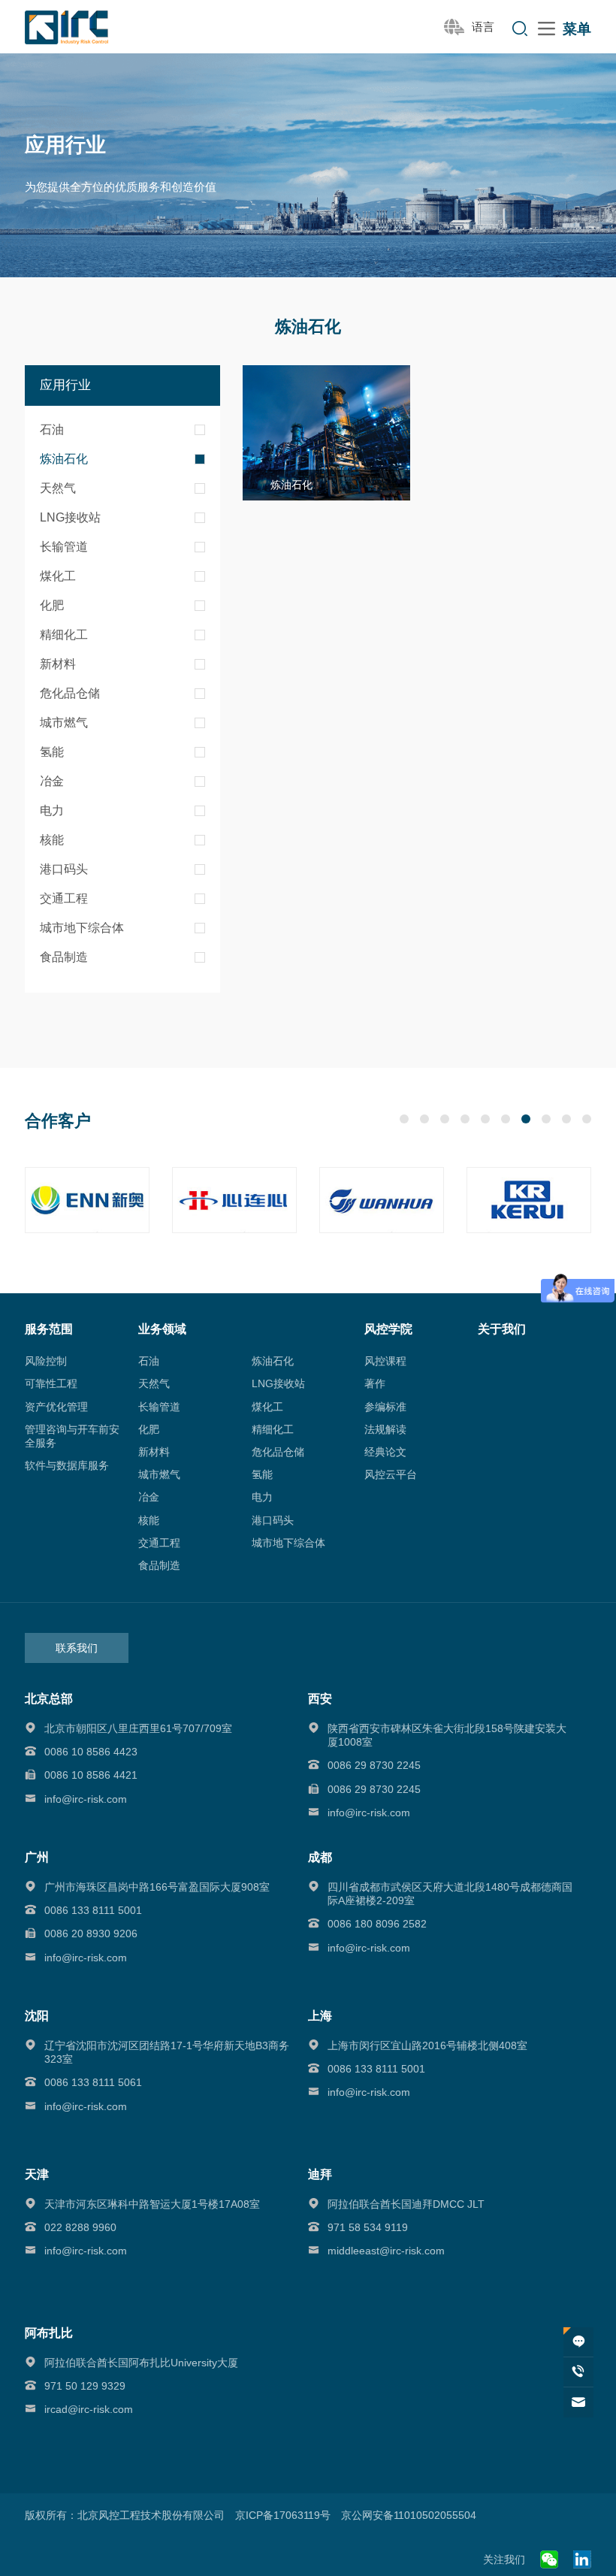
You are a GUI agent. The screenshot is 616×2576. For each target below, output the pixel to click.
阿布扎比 (49, 2333)
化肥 (52, 605)
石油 (52, 429)
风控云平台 (391, 1474)
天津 (37, 2174)
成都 (320, 1857)
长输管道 (64, 547)
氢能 (52, 752)
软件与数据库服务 (67, 1465)
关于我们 (502, 1329)
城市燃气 (64, 723)
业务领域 (162, 1329)
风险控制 (46, 1361)
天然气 (58, 488)
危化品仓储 (70, 693)
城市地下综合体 (82, 928)
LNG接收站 (70, 517)
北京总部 (49, 1699)
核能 (52, 840)
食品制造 (64, 957)
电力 (52, 810)
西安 (320, 1699)
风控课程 (385, 1361)
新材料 (58, 664)
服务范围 (49, 1329)
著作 (375, 1383)
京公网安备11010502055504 (409, 2515)
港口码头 (64, 869)
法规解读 (385, 1429)
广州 (37, 1857)
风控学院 (388, 1329)
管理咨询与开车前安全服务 (72, 1436)
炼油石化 (64, 459)
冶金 (52, 781)
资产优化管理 (56, 1407)
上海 (320, 2016)
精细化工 (64, 635)
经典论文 (385, 1452)
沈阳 (37, 2016)
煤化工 (58, 576)
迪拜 (320, 2174)
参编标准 (385, 1407)
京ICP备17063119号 (283, 2515)
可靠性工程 (51, 1383)
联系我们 (77, 1648)
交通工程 (64, 898)
